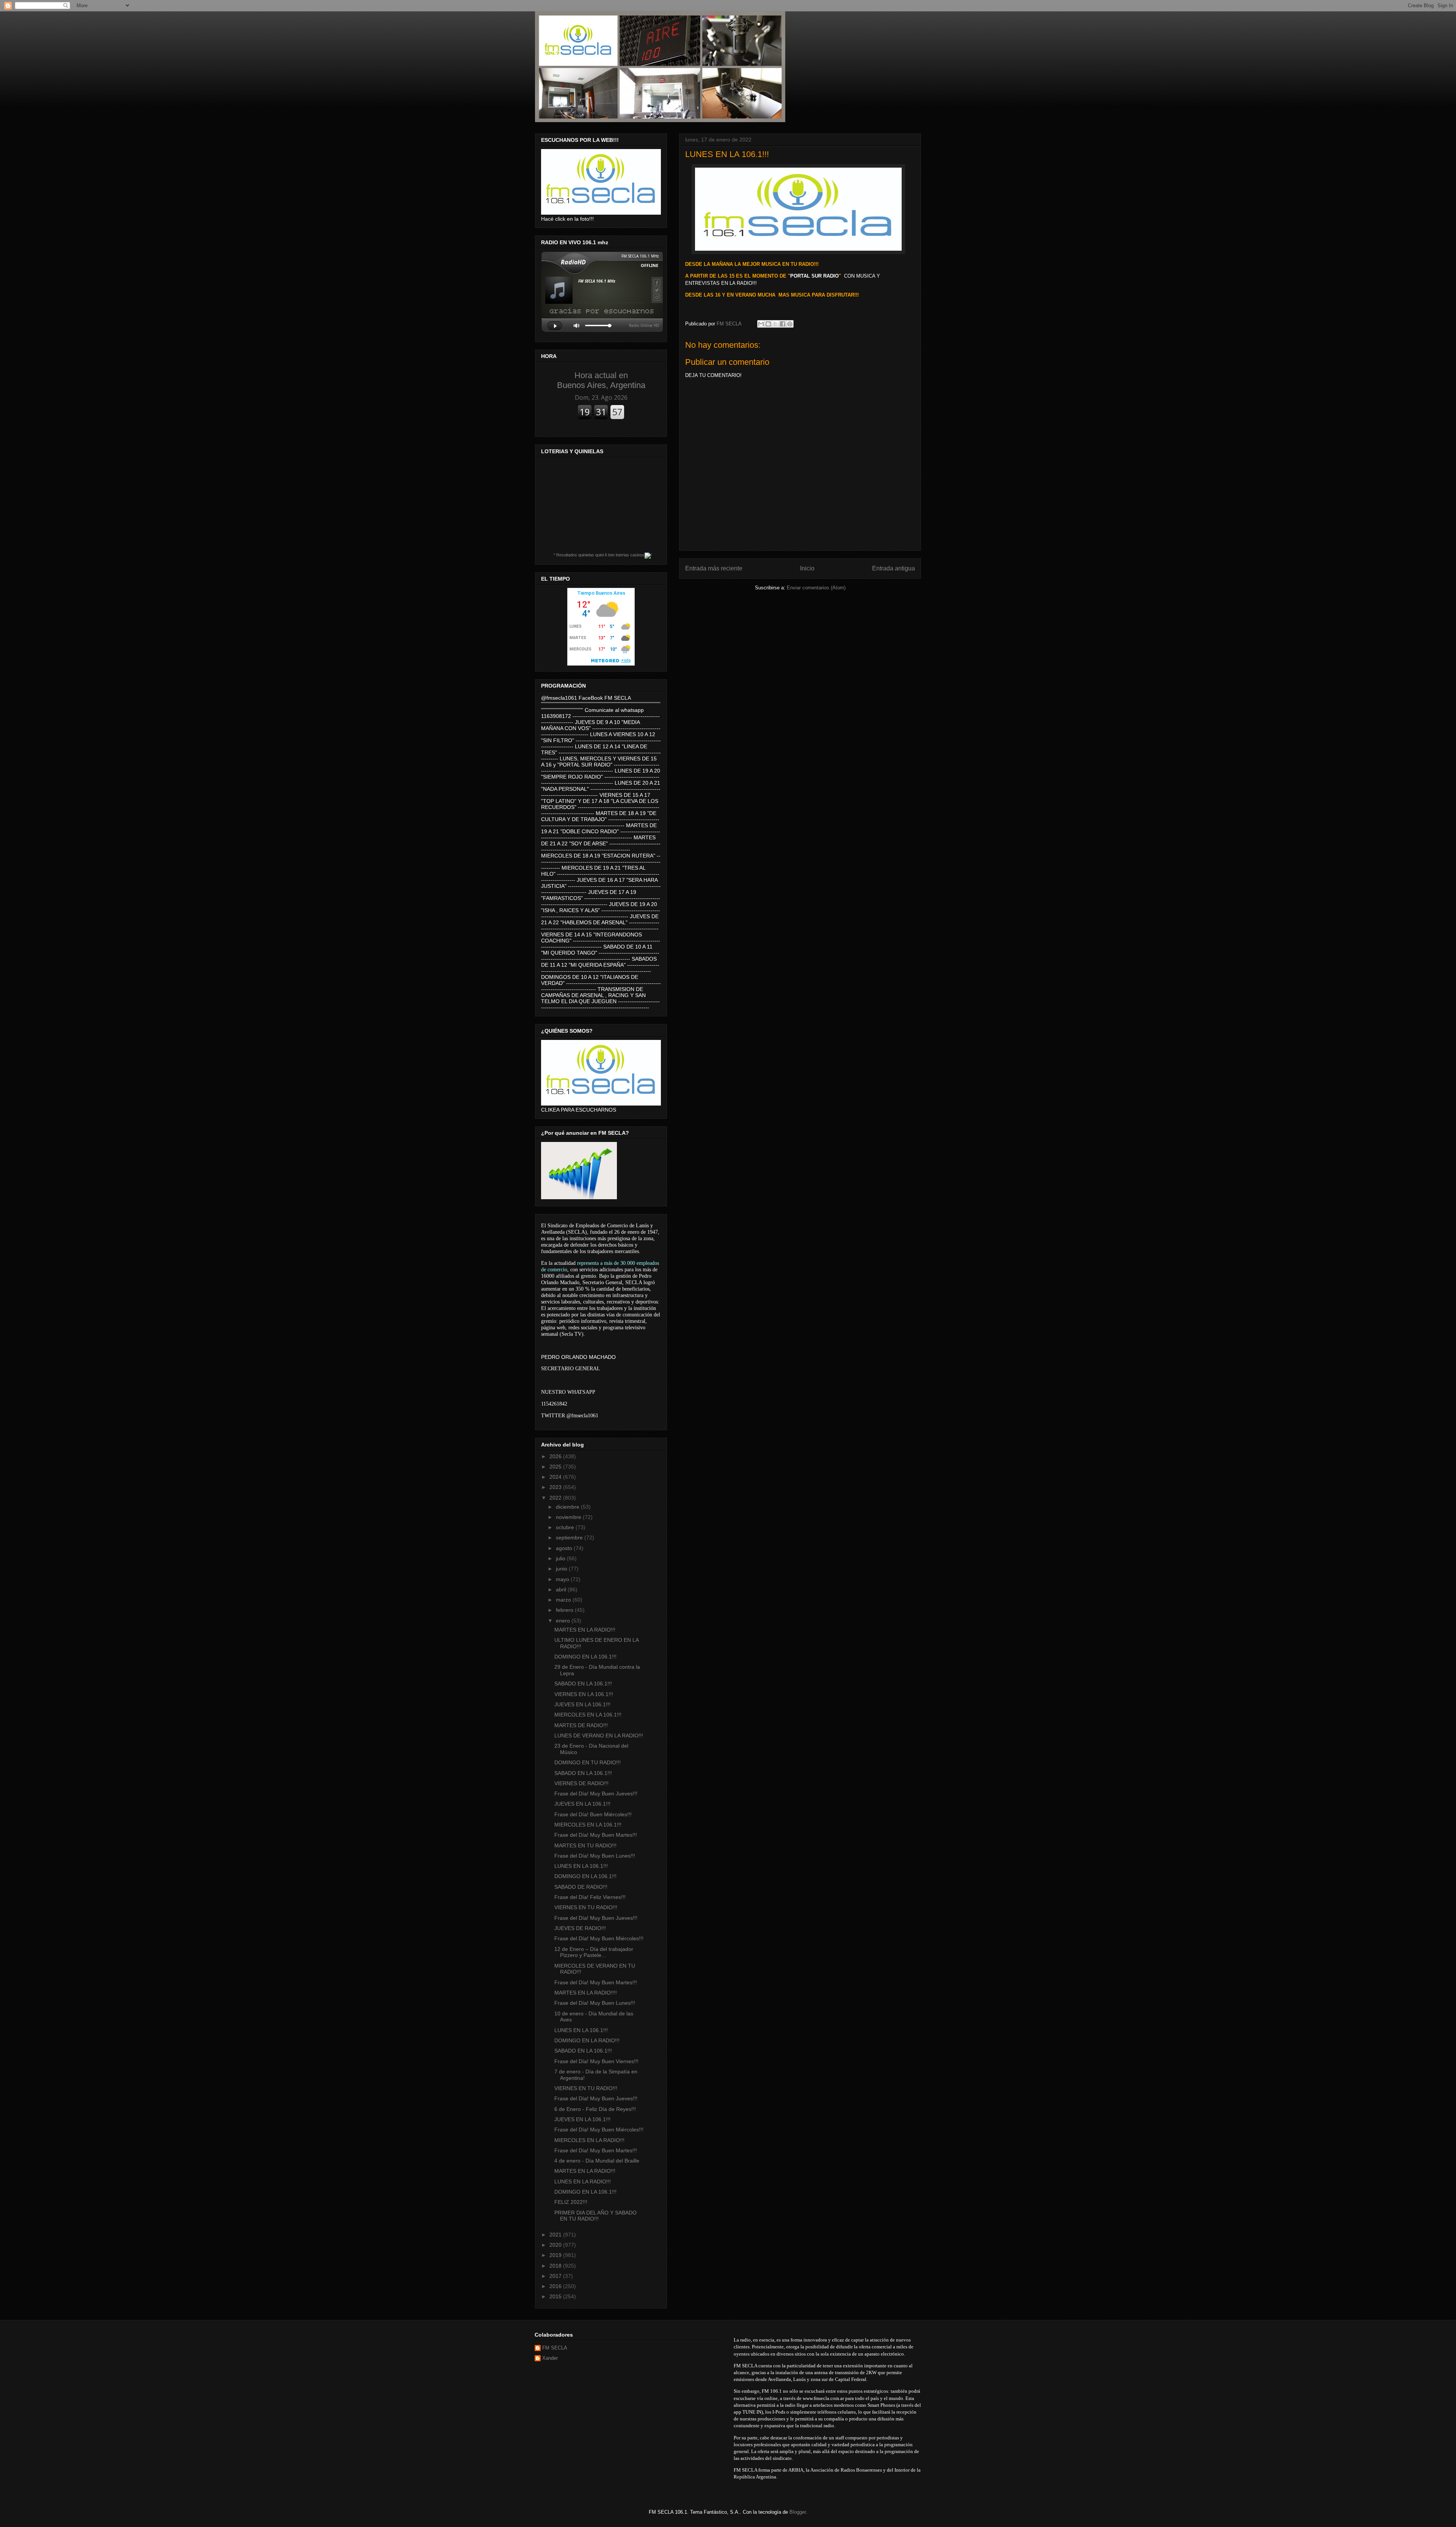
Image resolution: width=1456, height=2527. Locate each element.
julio (561, 1558)
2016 (556, 2286)
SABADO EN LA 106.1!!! (583, 1684)
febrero (565, 1610)
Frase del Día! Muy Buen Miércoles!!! (599, 1938)
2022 (556, 1498)
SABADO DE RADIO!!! (581, 1887)
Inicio (807, 568)
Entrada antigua (894, 568)
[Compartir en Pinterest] (790, 324)
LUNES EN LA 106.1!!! (581, 1866)
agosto (565, 1548)
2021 (556, 2235)
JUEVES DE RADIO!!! (580, 1928)
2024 (556, 1477)
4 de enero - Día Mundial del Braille (597, 2161)
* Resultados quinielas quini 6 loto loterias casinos (599, 555)
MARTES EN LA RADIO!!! (585, 1630)
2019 (556, 2255)
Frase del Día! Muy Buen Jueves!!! (596, 1794)
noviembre (569, 1517)
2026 (556, 1456)
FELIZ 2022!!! (571, 2202)
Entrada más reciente (714, 568)
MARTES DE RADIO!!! (581, 1725)
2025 (556, 1467)
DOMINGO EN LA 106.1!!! (585, 1657)
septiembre (570, 1538)
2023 (556, 1487)
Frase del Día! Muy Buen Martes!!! (596, 1835)
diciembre (568, 1507)
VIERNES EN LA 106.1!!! (584, 1694)
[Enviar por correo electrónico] (761, 324)
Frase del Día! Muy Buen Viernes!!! (596, 2061)
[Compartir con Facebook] (783, 324)
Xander (550, 2358)
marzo (564, 1600)
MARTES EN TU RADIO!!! (585, 1845)
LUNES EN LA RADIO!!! (583, 2181)
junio (562, 1569)
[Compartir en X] (775, 324)
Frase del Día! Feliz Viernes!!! (590, 1897)
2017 (556, 2276)
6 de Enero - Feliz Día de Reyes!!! (595, 2109)
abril (562, 1589)
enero (564, 1621)
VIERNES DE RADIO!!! (581, 1783)
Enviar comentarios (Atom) (816, 588)
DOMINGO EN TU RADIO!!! (588, 1762)
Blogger (798, 2512)
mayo (563, 1579)
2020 (556, 2245)
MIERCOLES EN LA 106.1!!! (588, 1715)
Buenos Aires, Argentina (601, 380)
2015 (556, 2296)
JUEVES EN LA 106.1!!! (582, 1704)
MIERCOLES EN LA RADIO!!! (589, 2140)
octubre (566, 1527)
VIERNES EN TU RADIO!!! (586, 1907)
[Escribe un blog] (768, 324)
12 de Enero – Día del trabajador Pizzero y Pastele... (594, 1952)
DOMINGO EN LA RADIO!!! (587, 2040)
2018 (556, 2266)
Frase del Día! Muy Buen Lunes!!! (595, 1856)
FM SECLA (555, 2348)
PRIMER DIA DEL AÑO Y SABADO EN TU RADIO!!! (595, 2216)
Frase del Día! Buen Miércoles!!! (593, 1814)
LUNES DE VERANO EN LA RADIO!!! (599, 1735)
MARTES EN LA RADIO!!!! (586, 1993)
